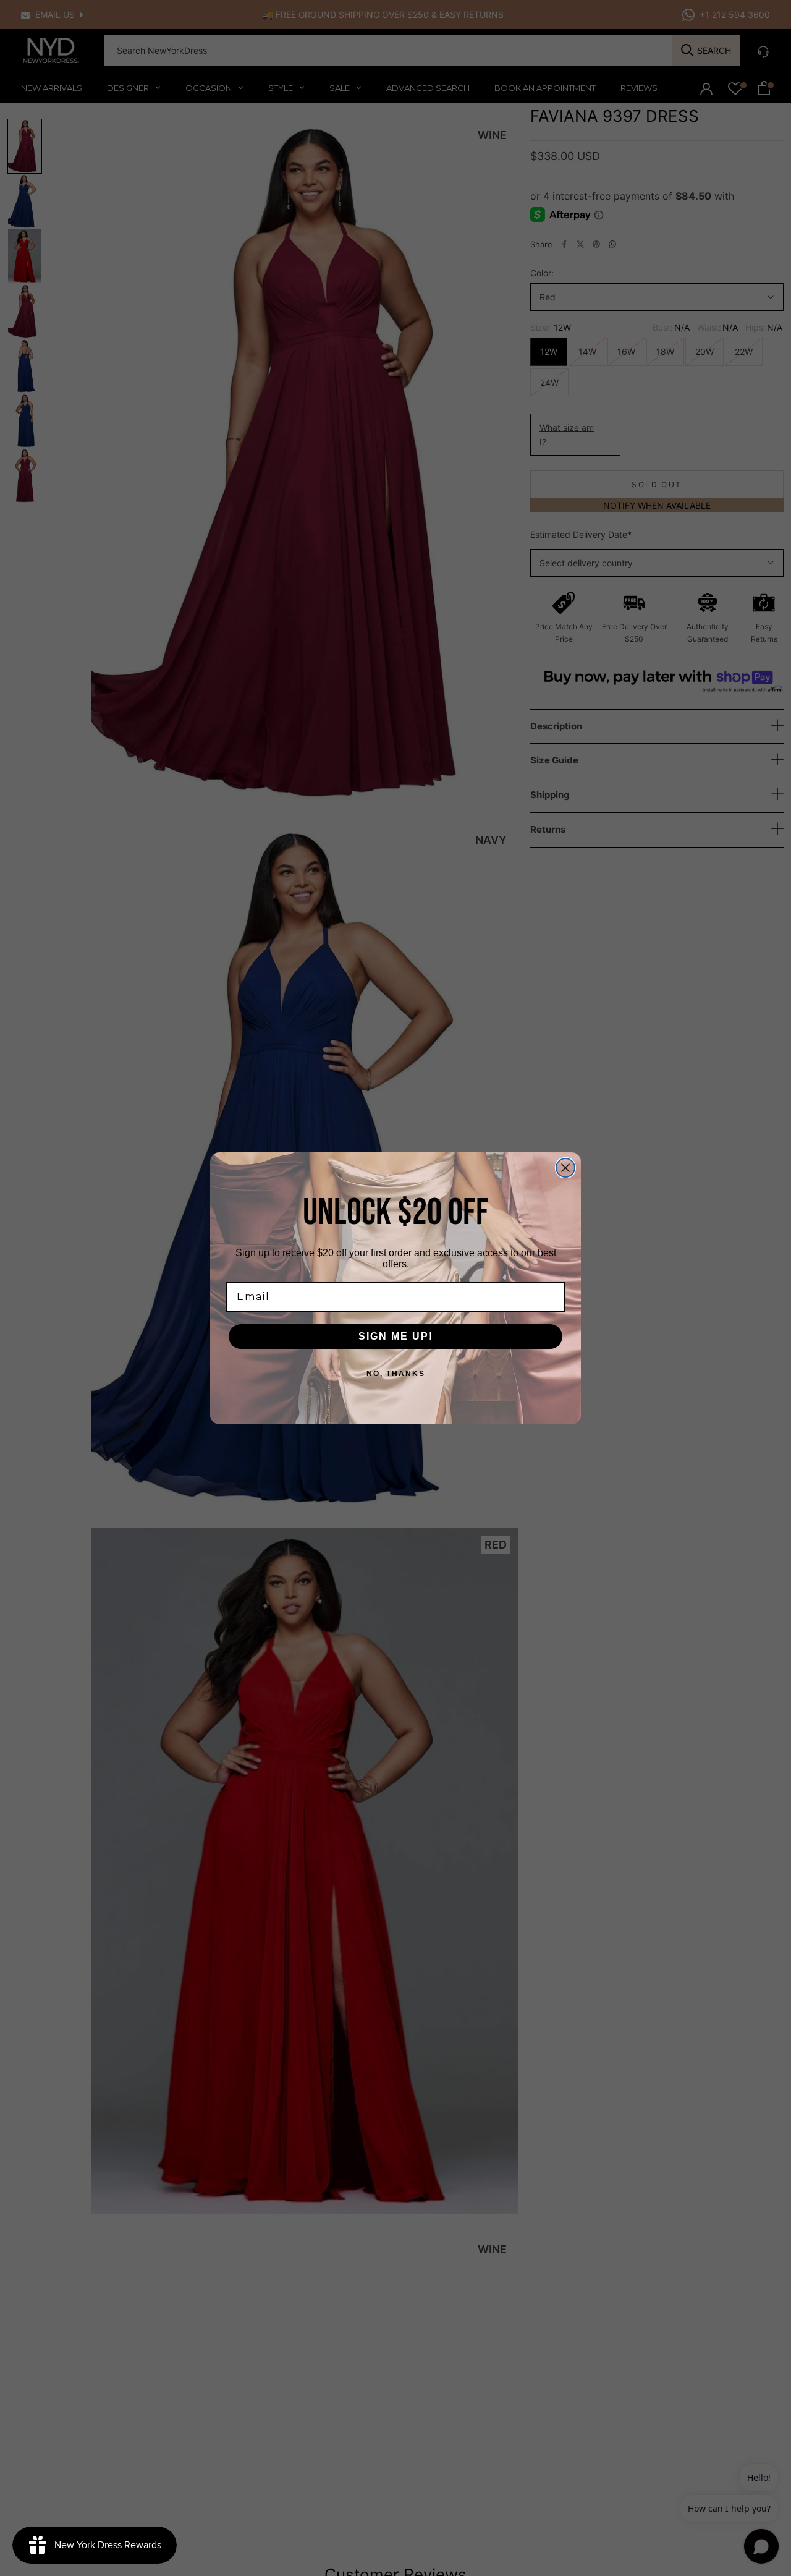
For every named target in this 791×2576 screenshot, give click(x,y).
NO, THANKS (396, 1374)
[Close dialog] (565, 1168)
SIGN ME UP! (396, 1336)
